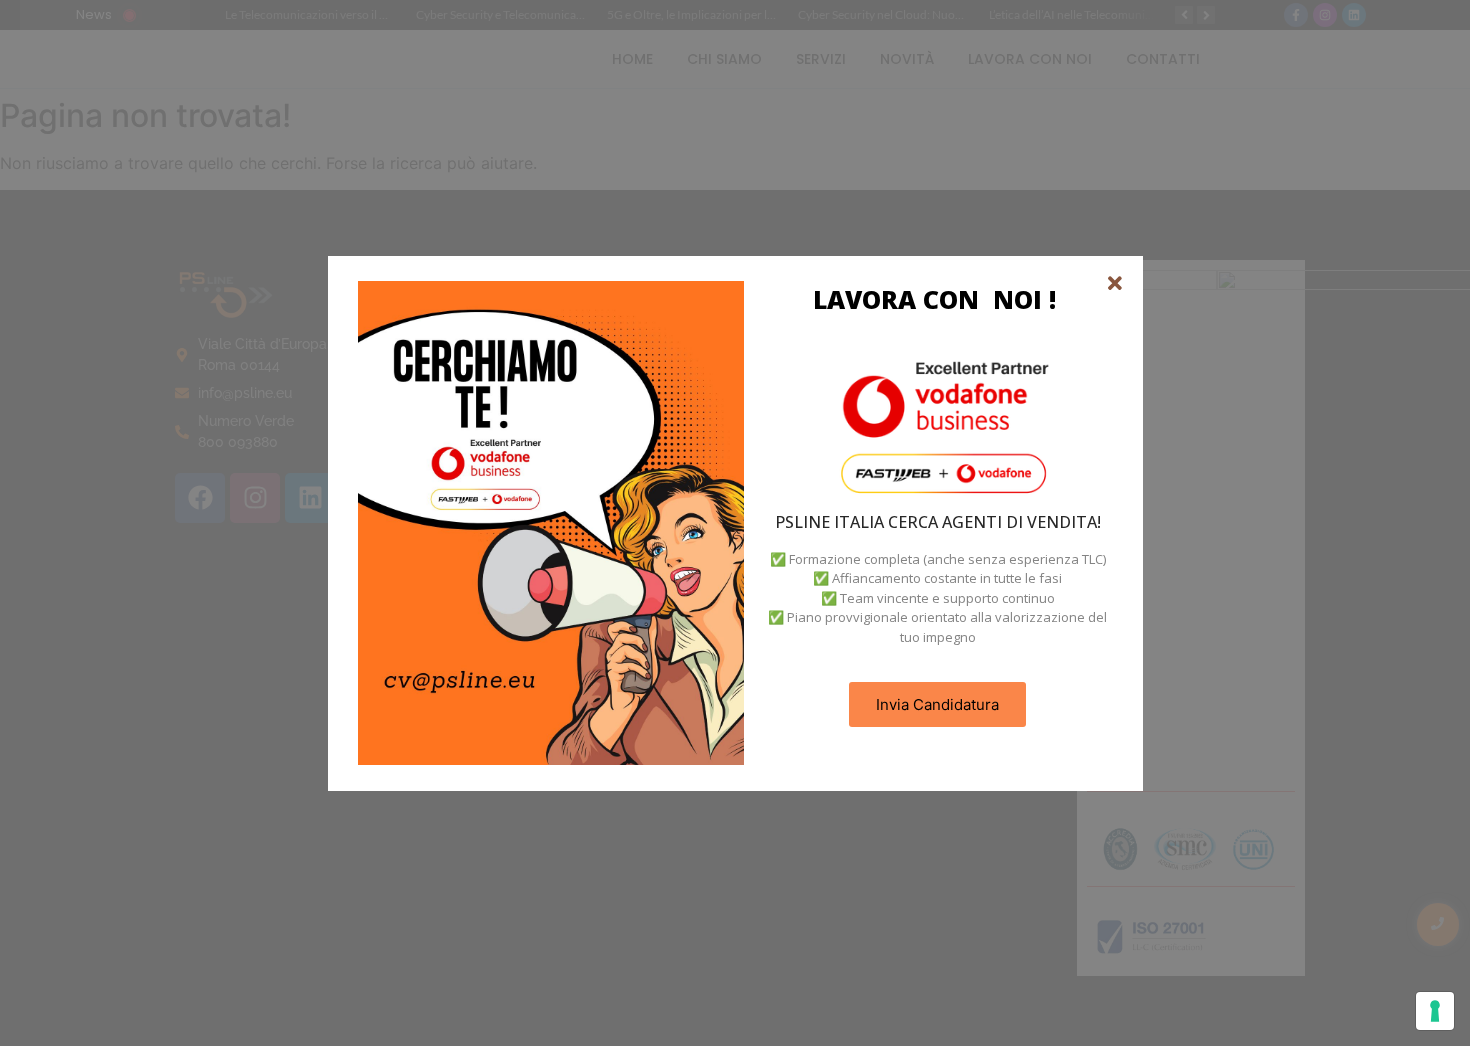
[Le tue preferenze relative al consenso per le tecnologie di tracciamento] (1435, 1011)
